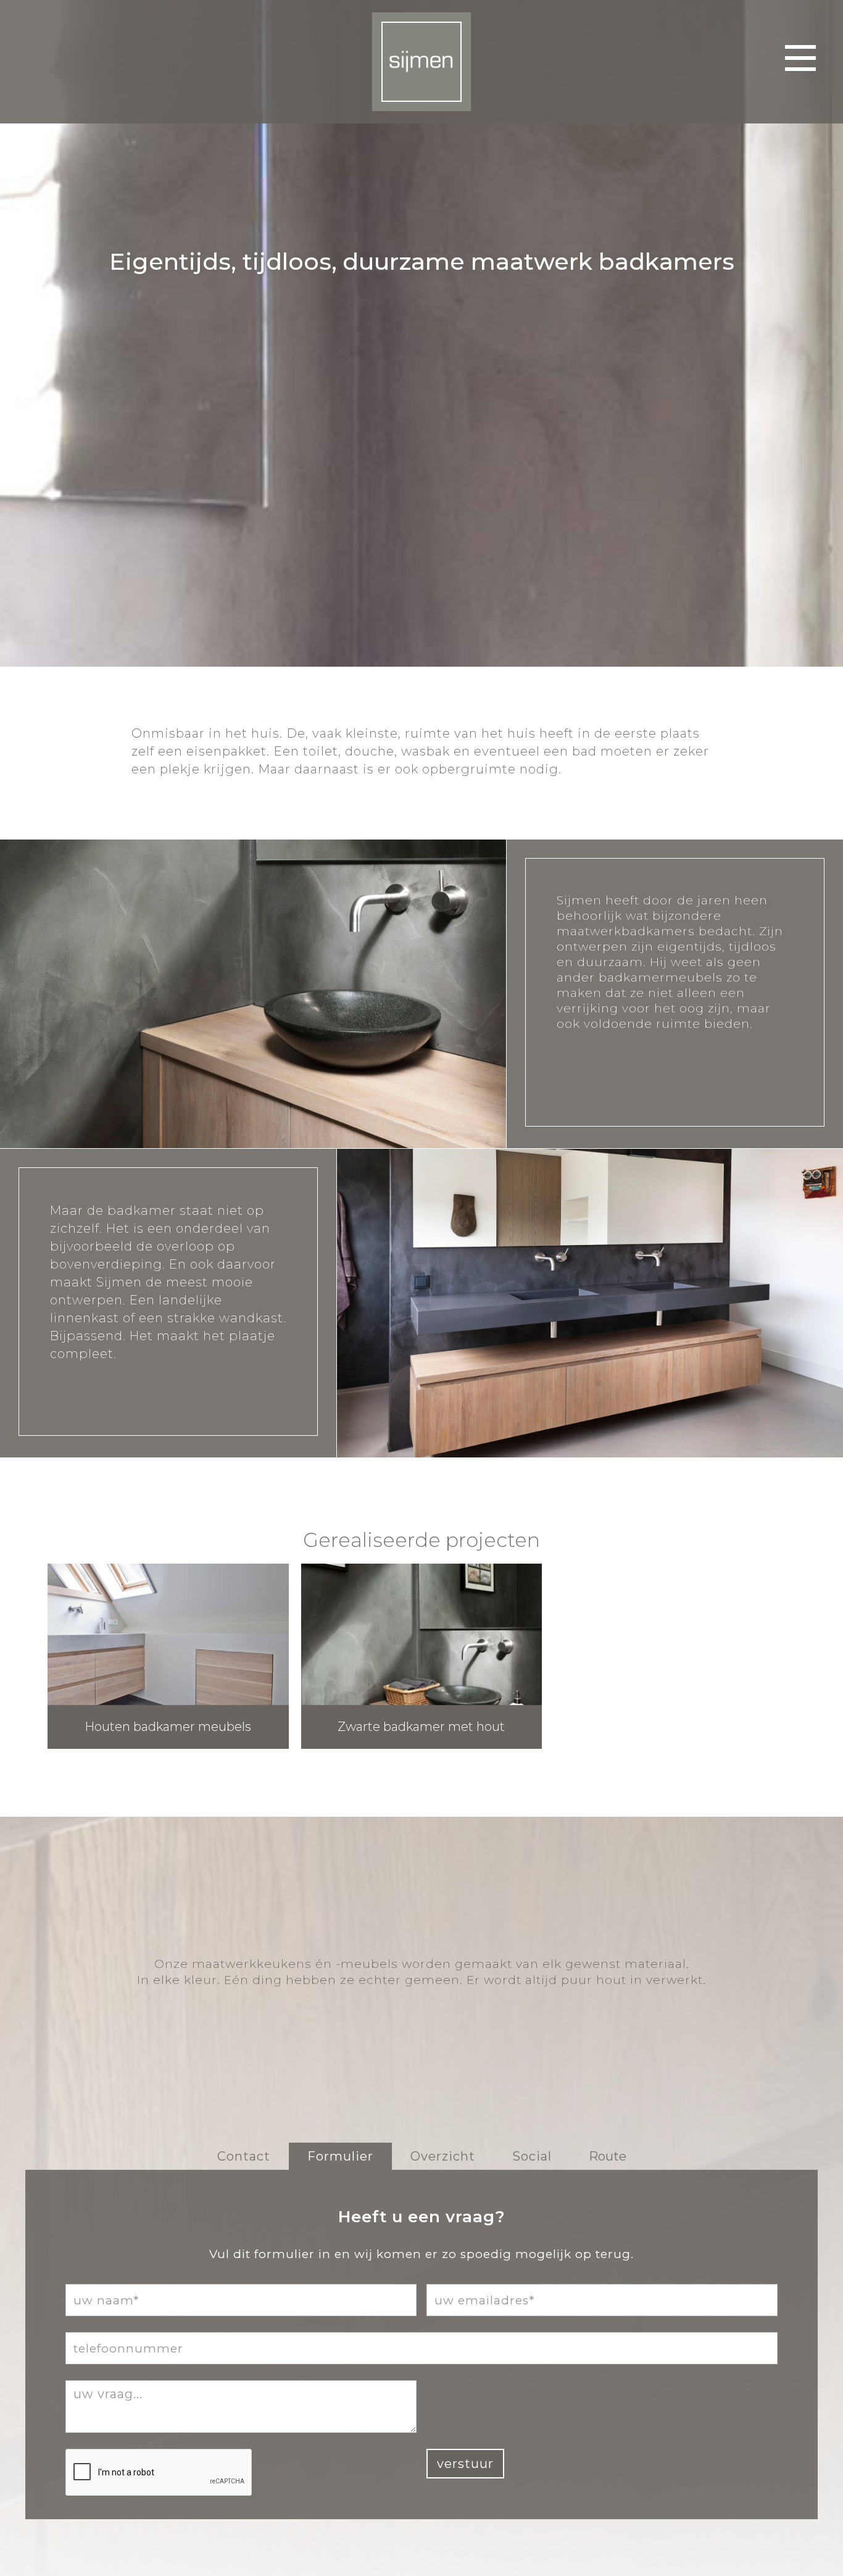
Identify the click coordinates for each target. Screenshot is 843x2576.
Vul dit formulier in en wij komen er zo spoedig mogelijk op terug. (421, 2254)
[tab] (244, 2156)
